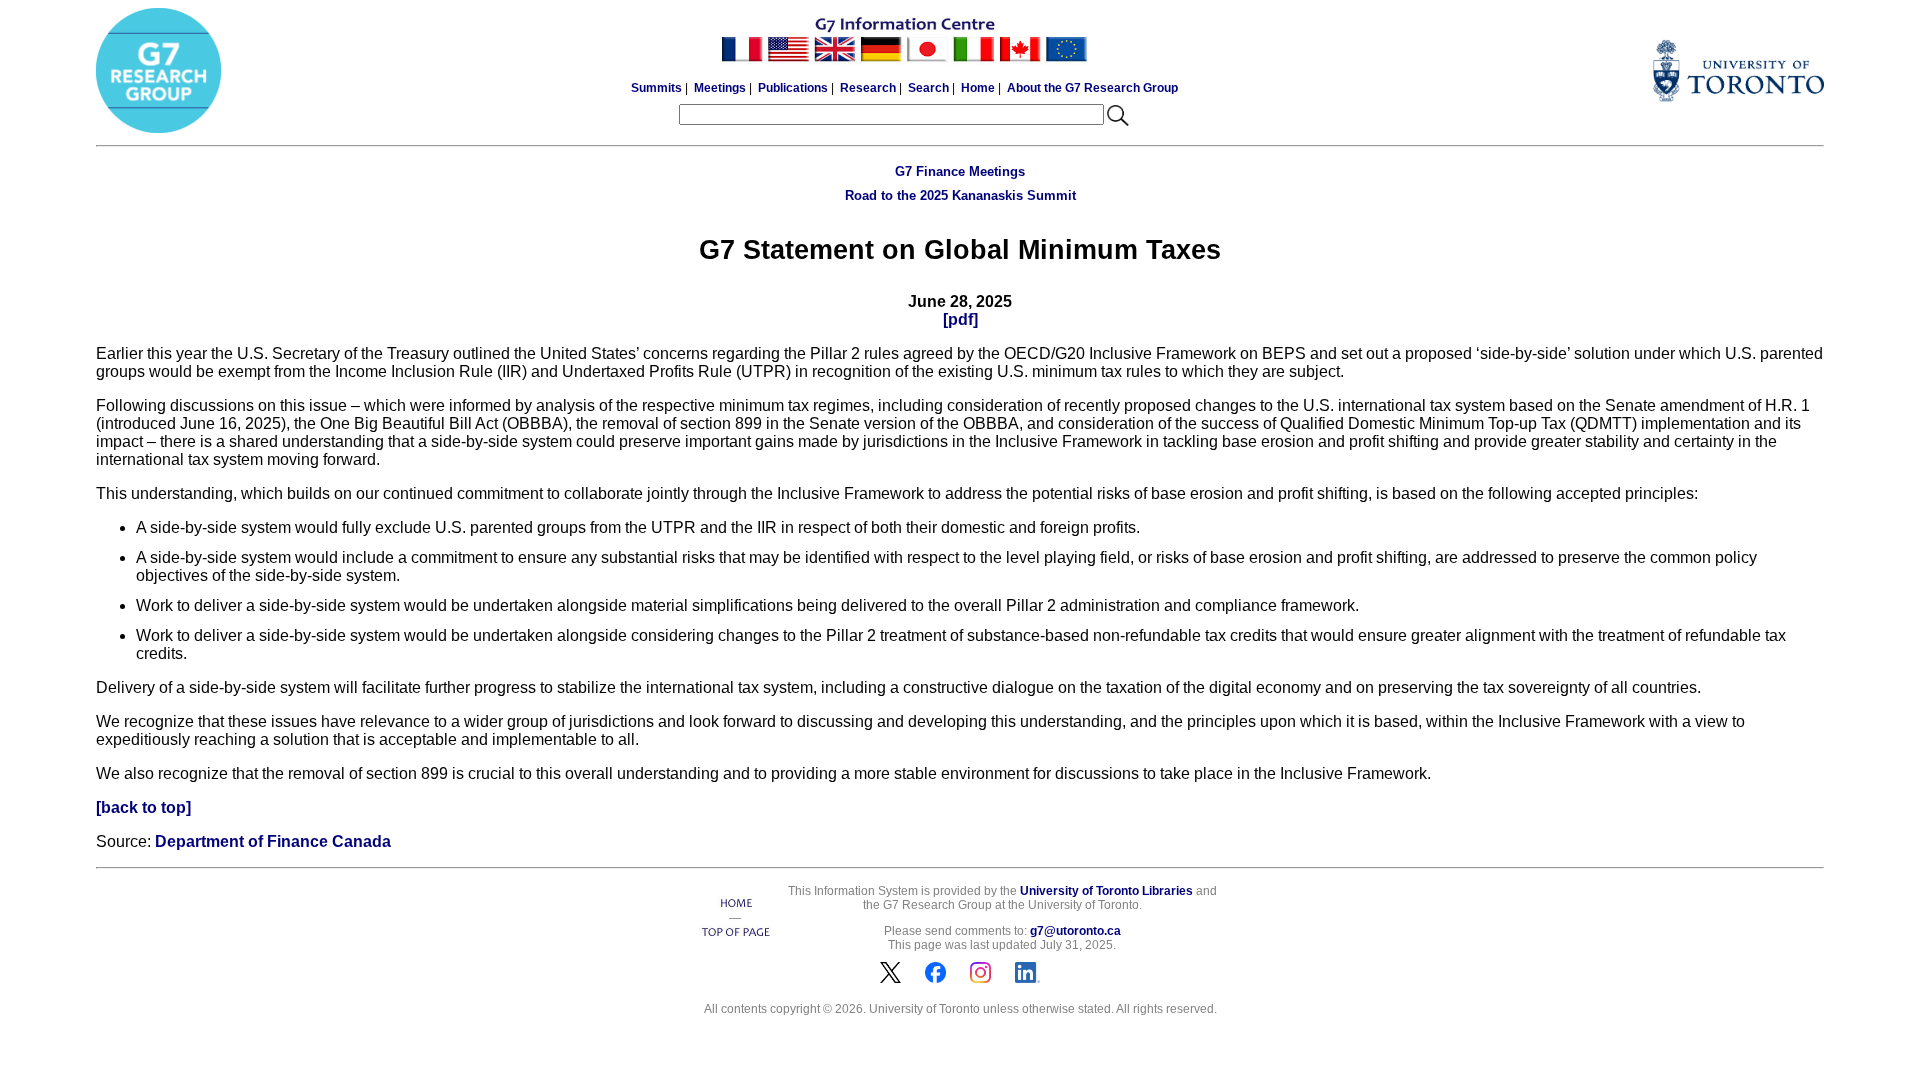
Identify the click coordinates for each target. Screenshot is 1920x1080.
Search (928, 88)
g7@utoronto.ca (1075, 931)
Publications (793, 88)
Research (868, 88)
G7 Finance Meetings (960, 171)
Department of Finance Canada (273, 841)
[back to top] (143, 807)
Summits (656, 88)
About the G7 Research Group (1092, 88)
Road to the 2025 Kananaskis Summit (960, 195)
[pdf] (960, 319)
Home (978, 88)
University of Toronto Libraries (1106, 891)
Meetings (720, 88)
